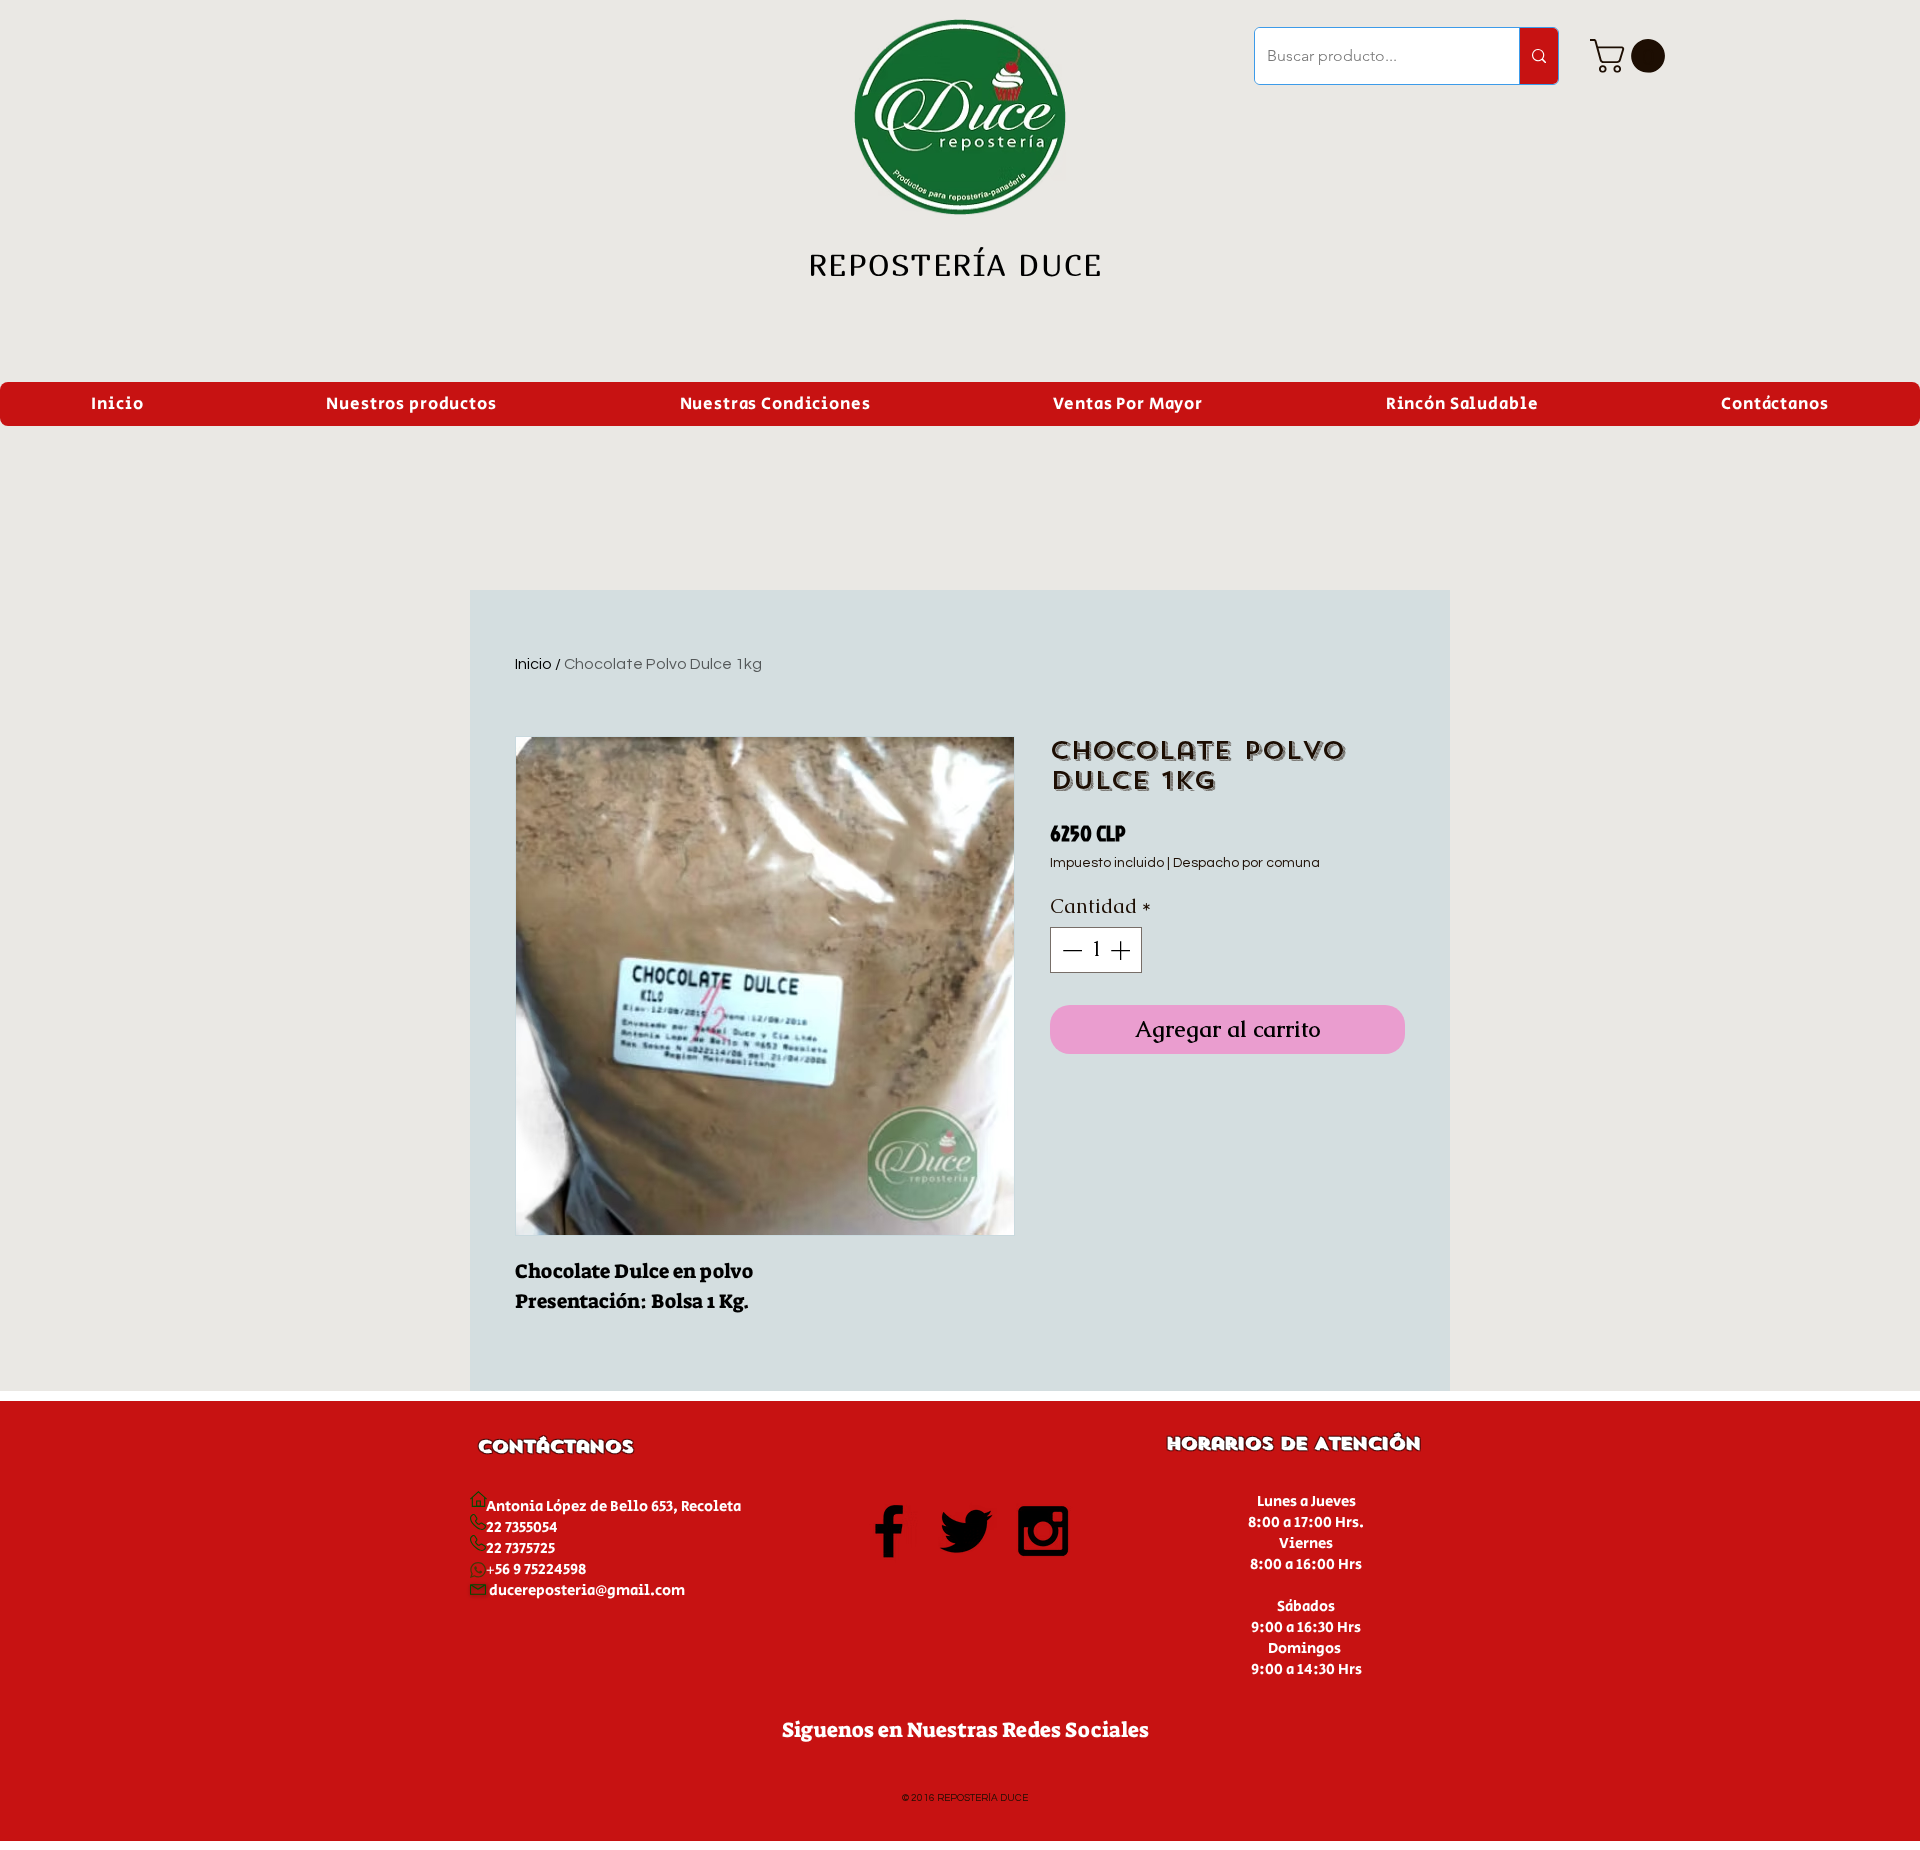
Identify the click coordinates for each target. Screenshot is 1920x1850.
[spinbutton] (1096, 950)
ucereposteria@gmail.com (591, 1590)
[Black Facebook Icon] (889, 1531)
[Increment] (1122, 950)
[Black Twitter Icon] (966, 1531)
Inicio (533, 664)
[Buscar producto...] (1538, 56)
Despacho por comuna (1246, 863)
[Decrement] (1070, 950)
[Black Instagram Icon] (1043, 1531)
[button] (1631, 56)
